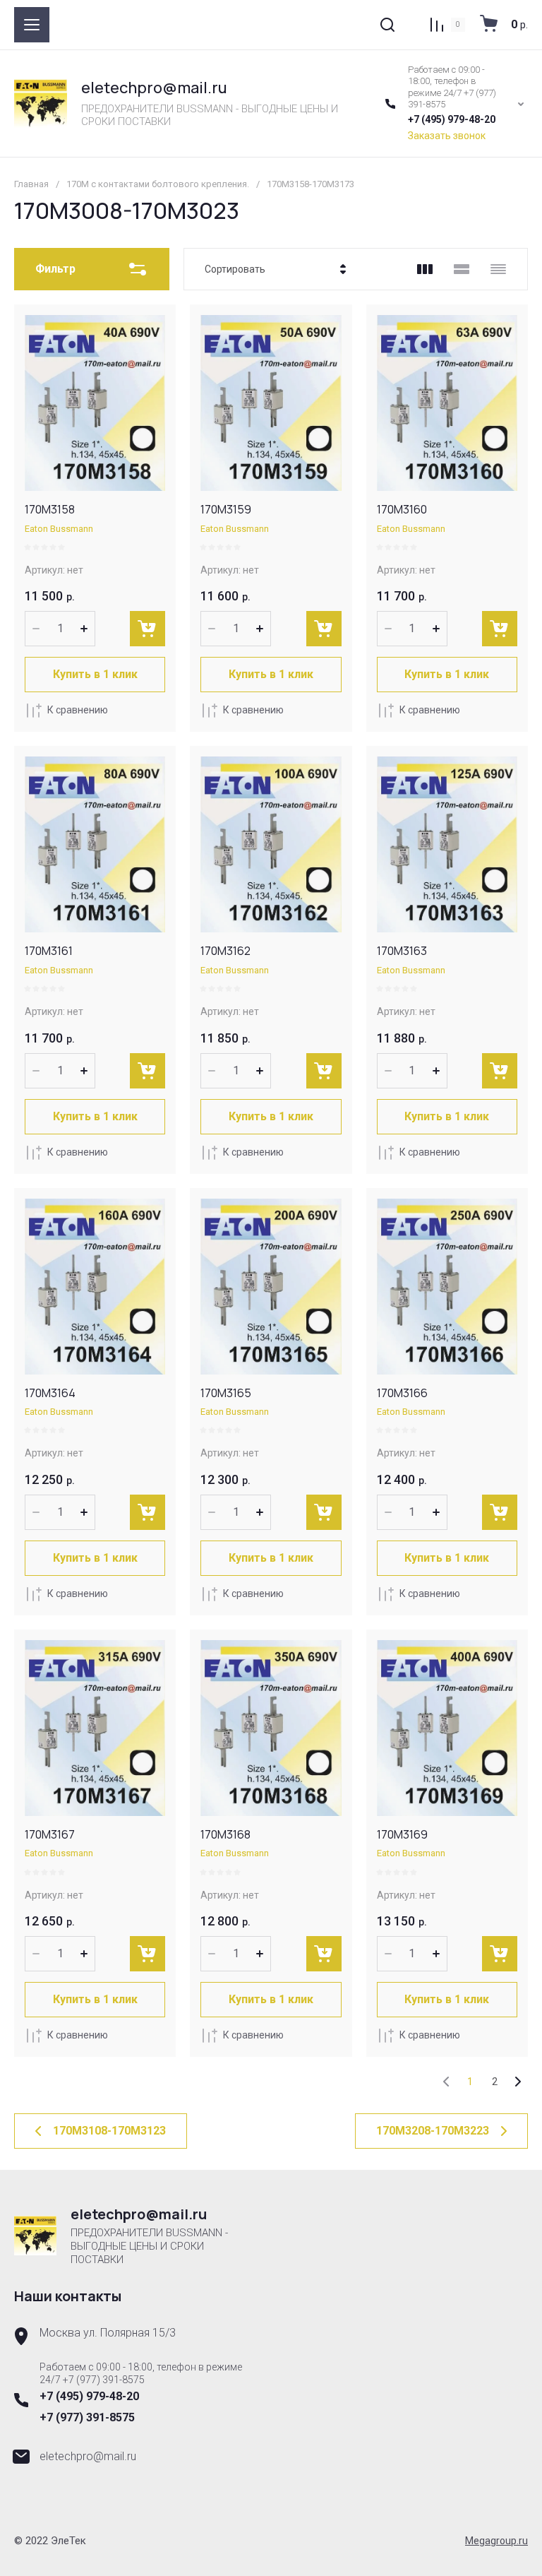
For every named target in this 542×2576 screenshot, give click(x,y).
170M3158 (50, 509)
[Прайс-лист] (498, 269)
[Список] (462, 269)
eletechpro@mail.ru (154, 88)
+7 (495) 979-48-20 (452, 119)
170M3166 (402, 1393)
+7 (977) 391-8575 (87, 2417)
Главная (31, 184)
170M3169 (402, 1834)
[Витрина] (425, 269)
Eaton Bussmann (59, 529)
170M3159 (226, 509)
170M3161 (49, 951)
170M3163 (402, 951)
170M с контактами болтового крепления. (158, 184)
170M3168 (225, 1834)
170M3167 (50, 1834)
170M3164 (50, 1393)
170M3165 (226, 1393)
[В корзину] (147, 629)
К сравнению (78, 710)
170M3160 (402, 509)
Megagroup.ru (496, 2541)
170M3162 (225, 951)
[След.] (517, 2082)
